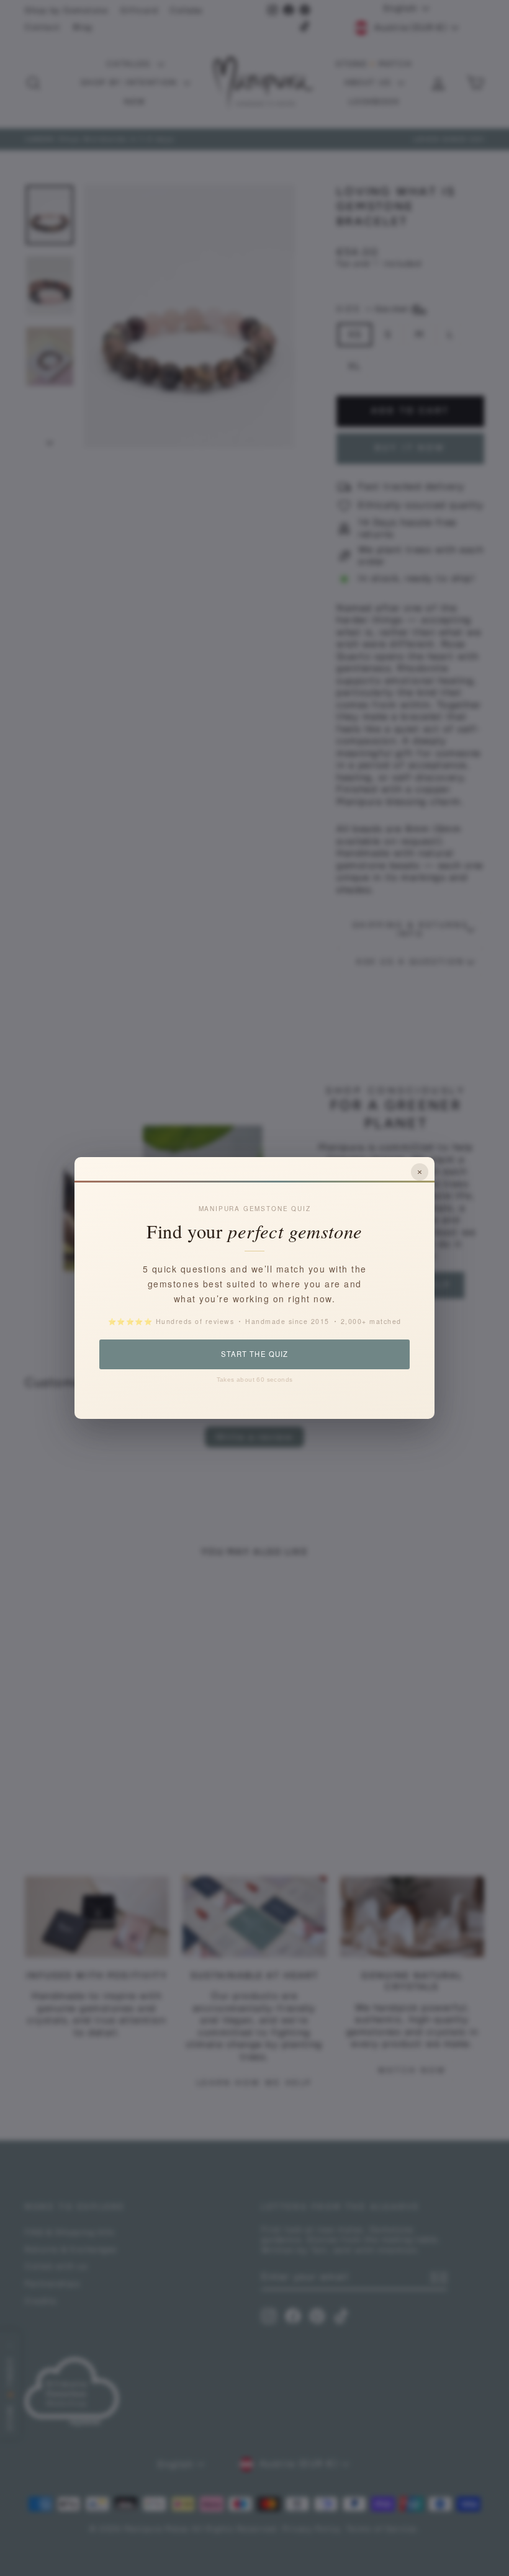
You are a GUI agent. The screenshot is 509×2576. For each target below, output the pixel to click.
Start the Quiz (254, 1354)
